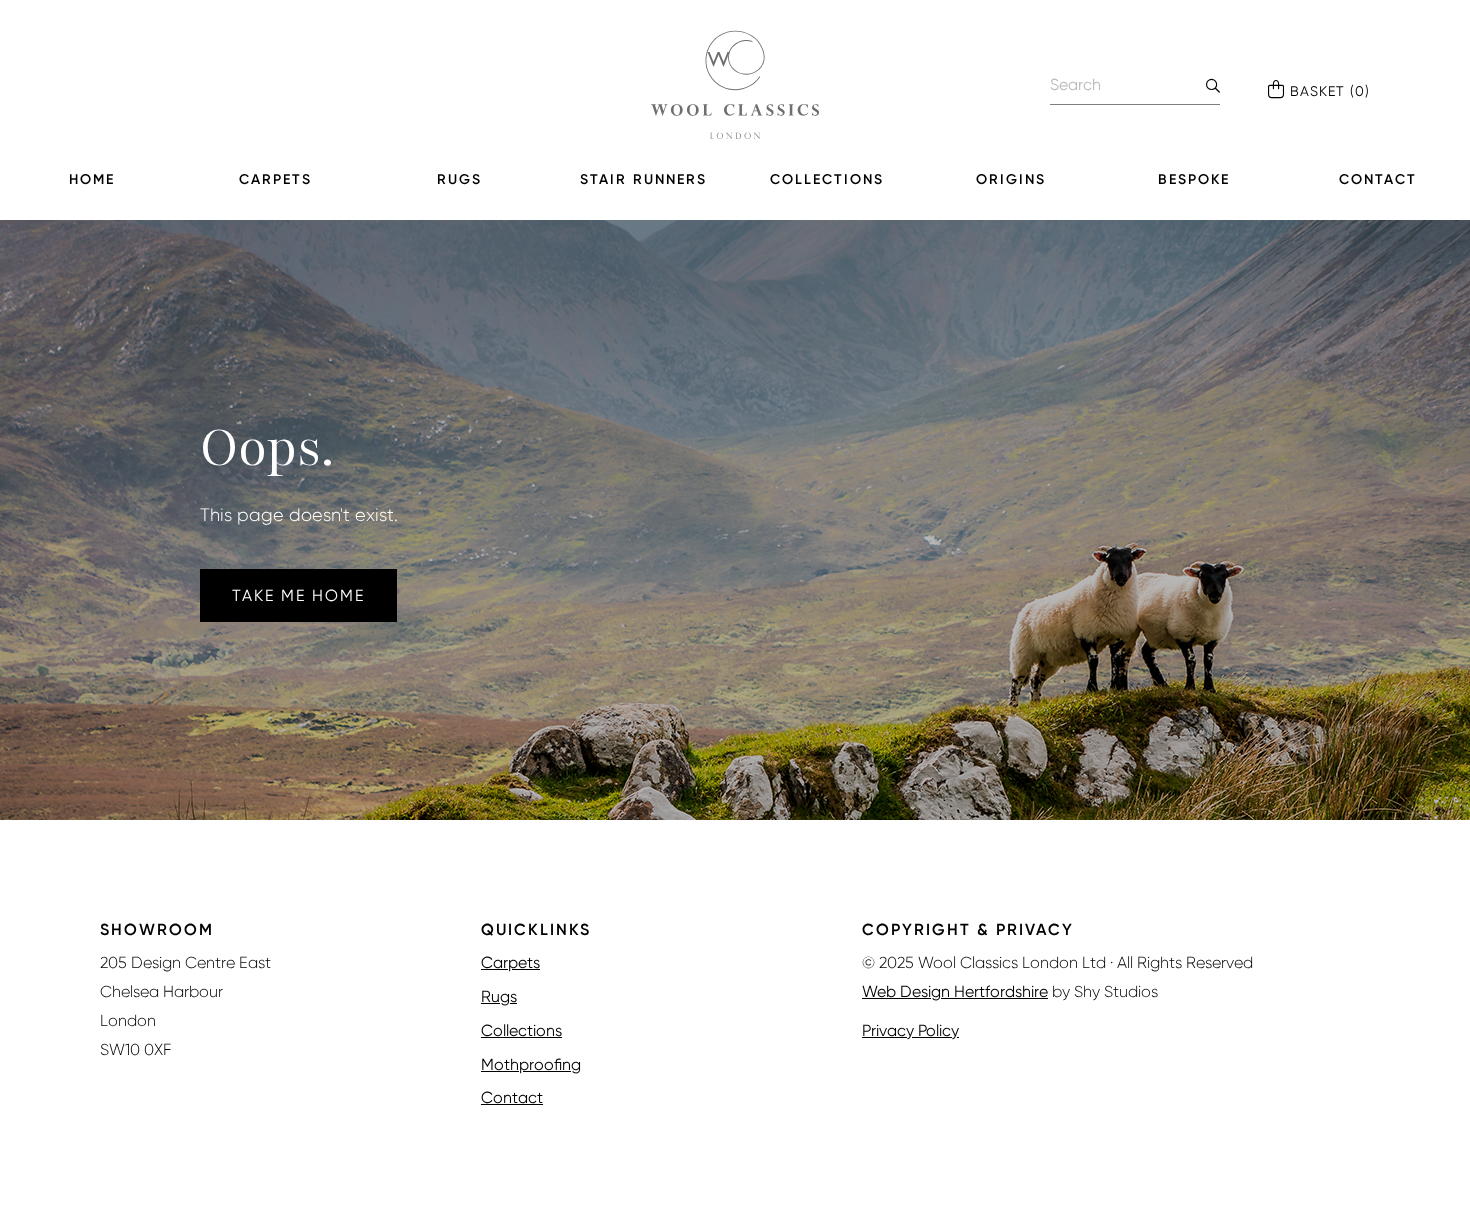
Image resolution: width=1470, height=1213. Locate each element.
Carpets (275, 179)
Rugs (459, 179)
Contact (1378, 179)
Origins (1011, 179)
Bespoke (1194, 179)
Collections (827, 179)
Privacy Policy (910, 1030)
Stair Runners (643, 179)
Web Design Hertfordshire (955, 991)
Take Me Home (298, 595)
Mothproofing (531, 1064)
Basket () (1330, 91)
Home (92, 179)
